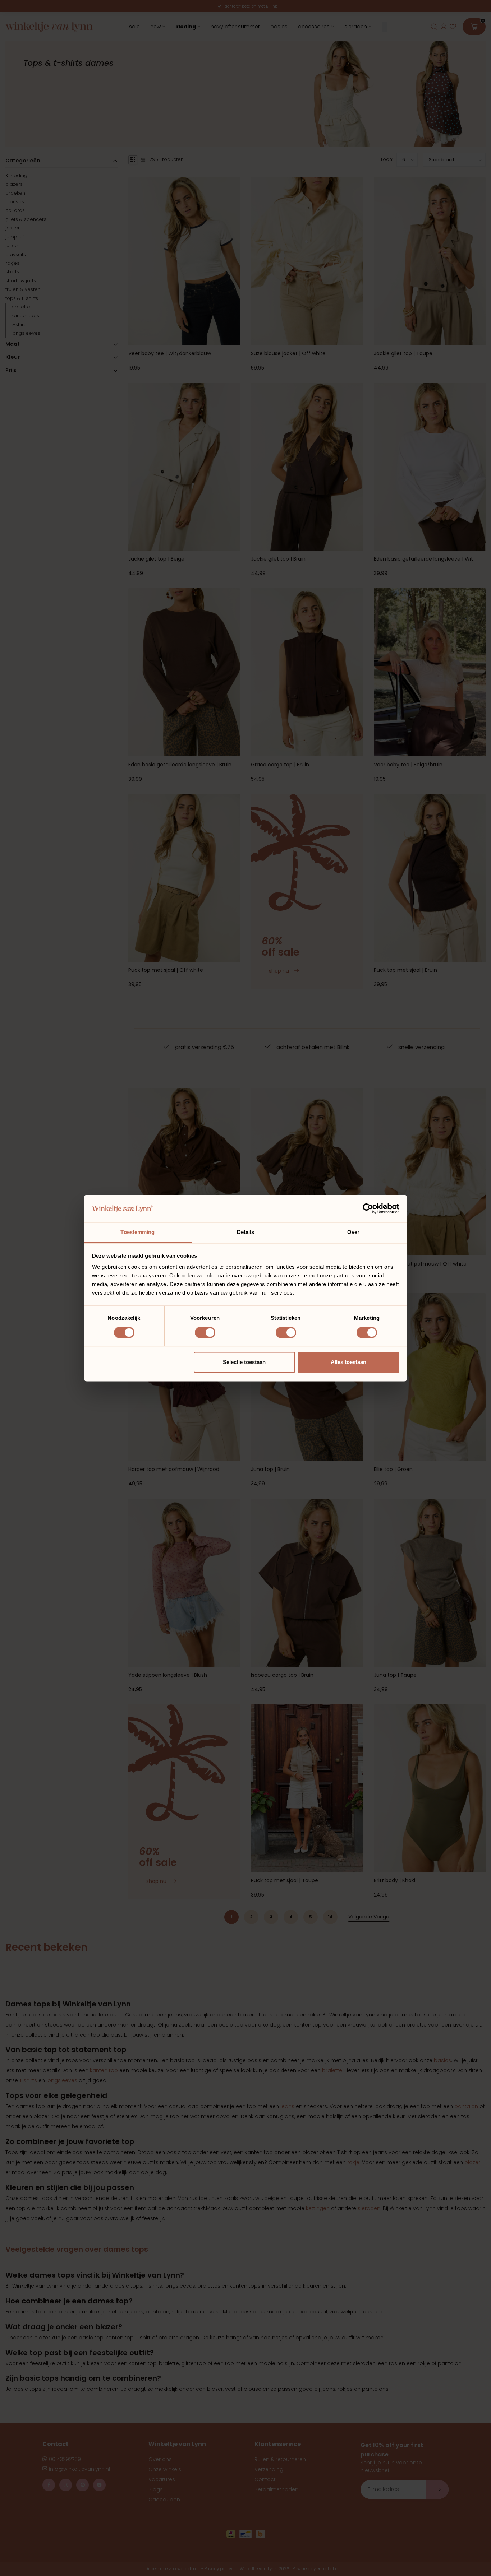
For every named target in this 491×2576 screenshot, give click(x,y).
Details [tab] (246, 1232)
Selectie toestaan (244, 1362)
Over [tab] (353, 1232)
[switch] (205, 1332)
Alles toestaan (348, 1362)
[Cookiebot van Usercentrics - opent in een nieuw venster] (368, 1208)
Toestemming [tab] (137, 1232)
